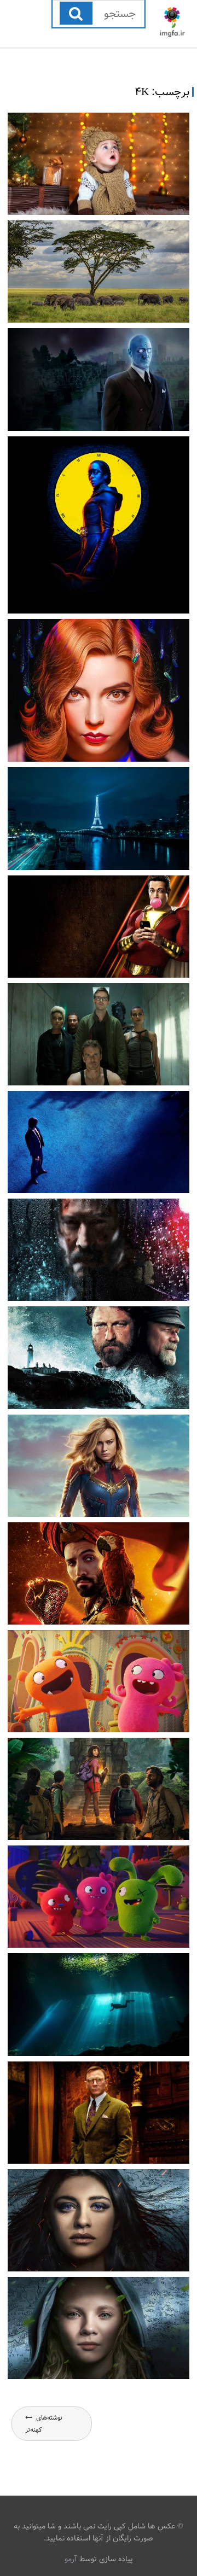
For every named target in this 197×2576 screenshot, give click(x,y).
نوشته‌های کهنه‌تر (44, 2424)
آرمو (71, 2559)
